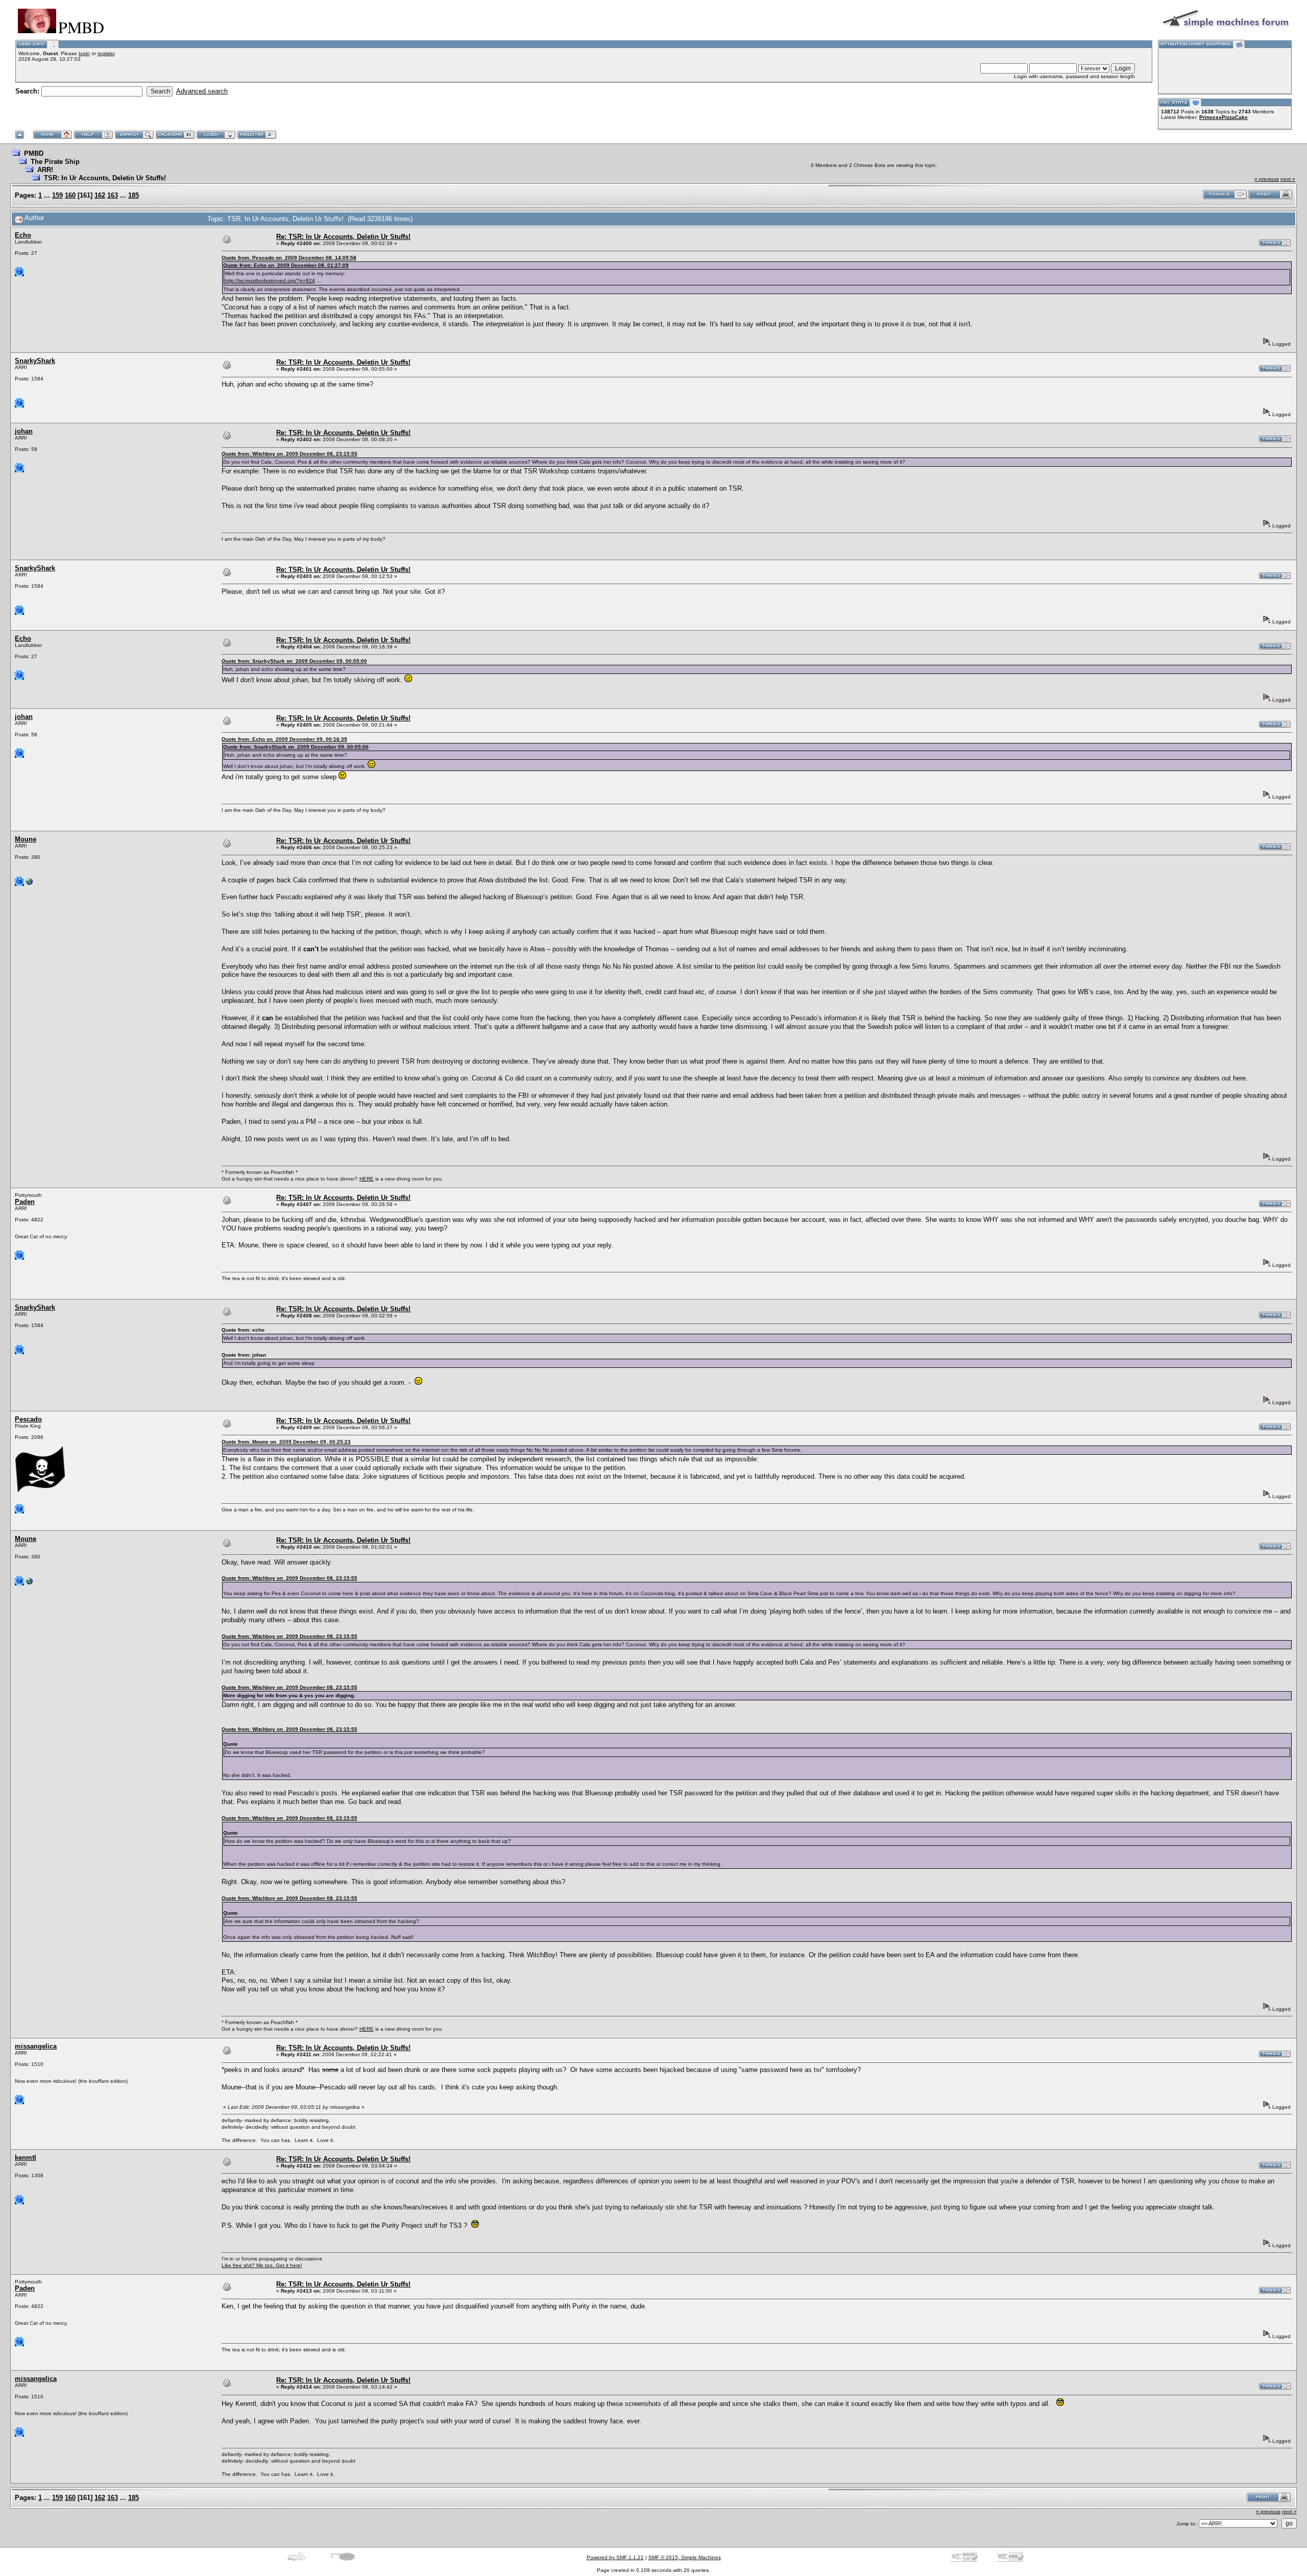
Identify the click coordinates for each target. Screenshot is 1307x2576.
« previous (1267, 179)
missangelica (36, 2046)
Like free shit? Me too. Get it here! (262, 2265)
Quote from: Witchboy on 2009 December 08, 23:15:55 (289, 454)
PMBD (34, 153)
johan (24, 431)
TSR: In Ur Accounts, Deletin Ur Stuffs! (105, 178)
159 (57, 195)
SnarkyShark (35, 361)
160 (70, 195)
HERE (367, 1179)
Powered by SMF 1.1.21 (615, 2557)
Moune (26, 839)
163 (113, 195)
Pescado (28, 1419)
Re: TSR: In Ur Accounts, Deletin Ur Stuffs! (343, 237)
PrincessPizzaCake (1224, 117)
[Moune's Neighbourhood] (30, 884)
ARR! (45, 170)
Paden (25, 1202)
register (106, 53)
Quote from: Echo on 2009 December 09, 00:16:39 (284, 739)
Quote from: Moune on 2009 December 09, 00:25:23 (286, 1442)
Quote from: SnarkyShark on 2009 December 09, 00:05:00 (294, 661)
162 (100, 195)
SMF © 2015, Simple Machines (685, 2557)
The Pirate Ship (55, 162)
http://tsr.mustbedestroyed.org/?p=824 (270, 281)
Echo (23, 235)
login (84, 53)
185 (134, 195)
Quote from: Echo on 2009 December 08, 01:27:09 (286, 265)
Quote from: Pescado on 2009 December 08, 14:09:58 (289, 258)
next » (1288, 179)
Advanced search (202, 91)
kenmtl (26, 2158)
